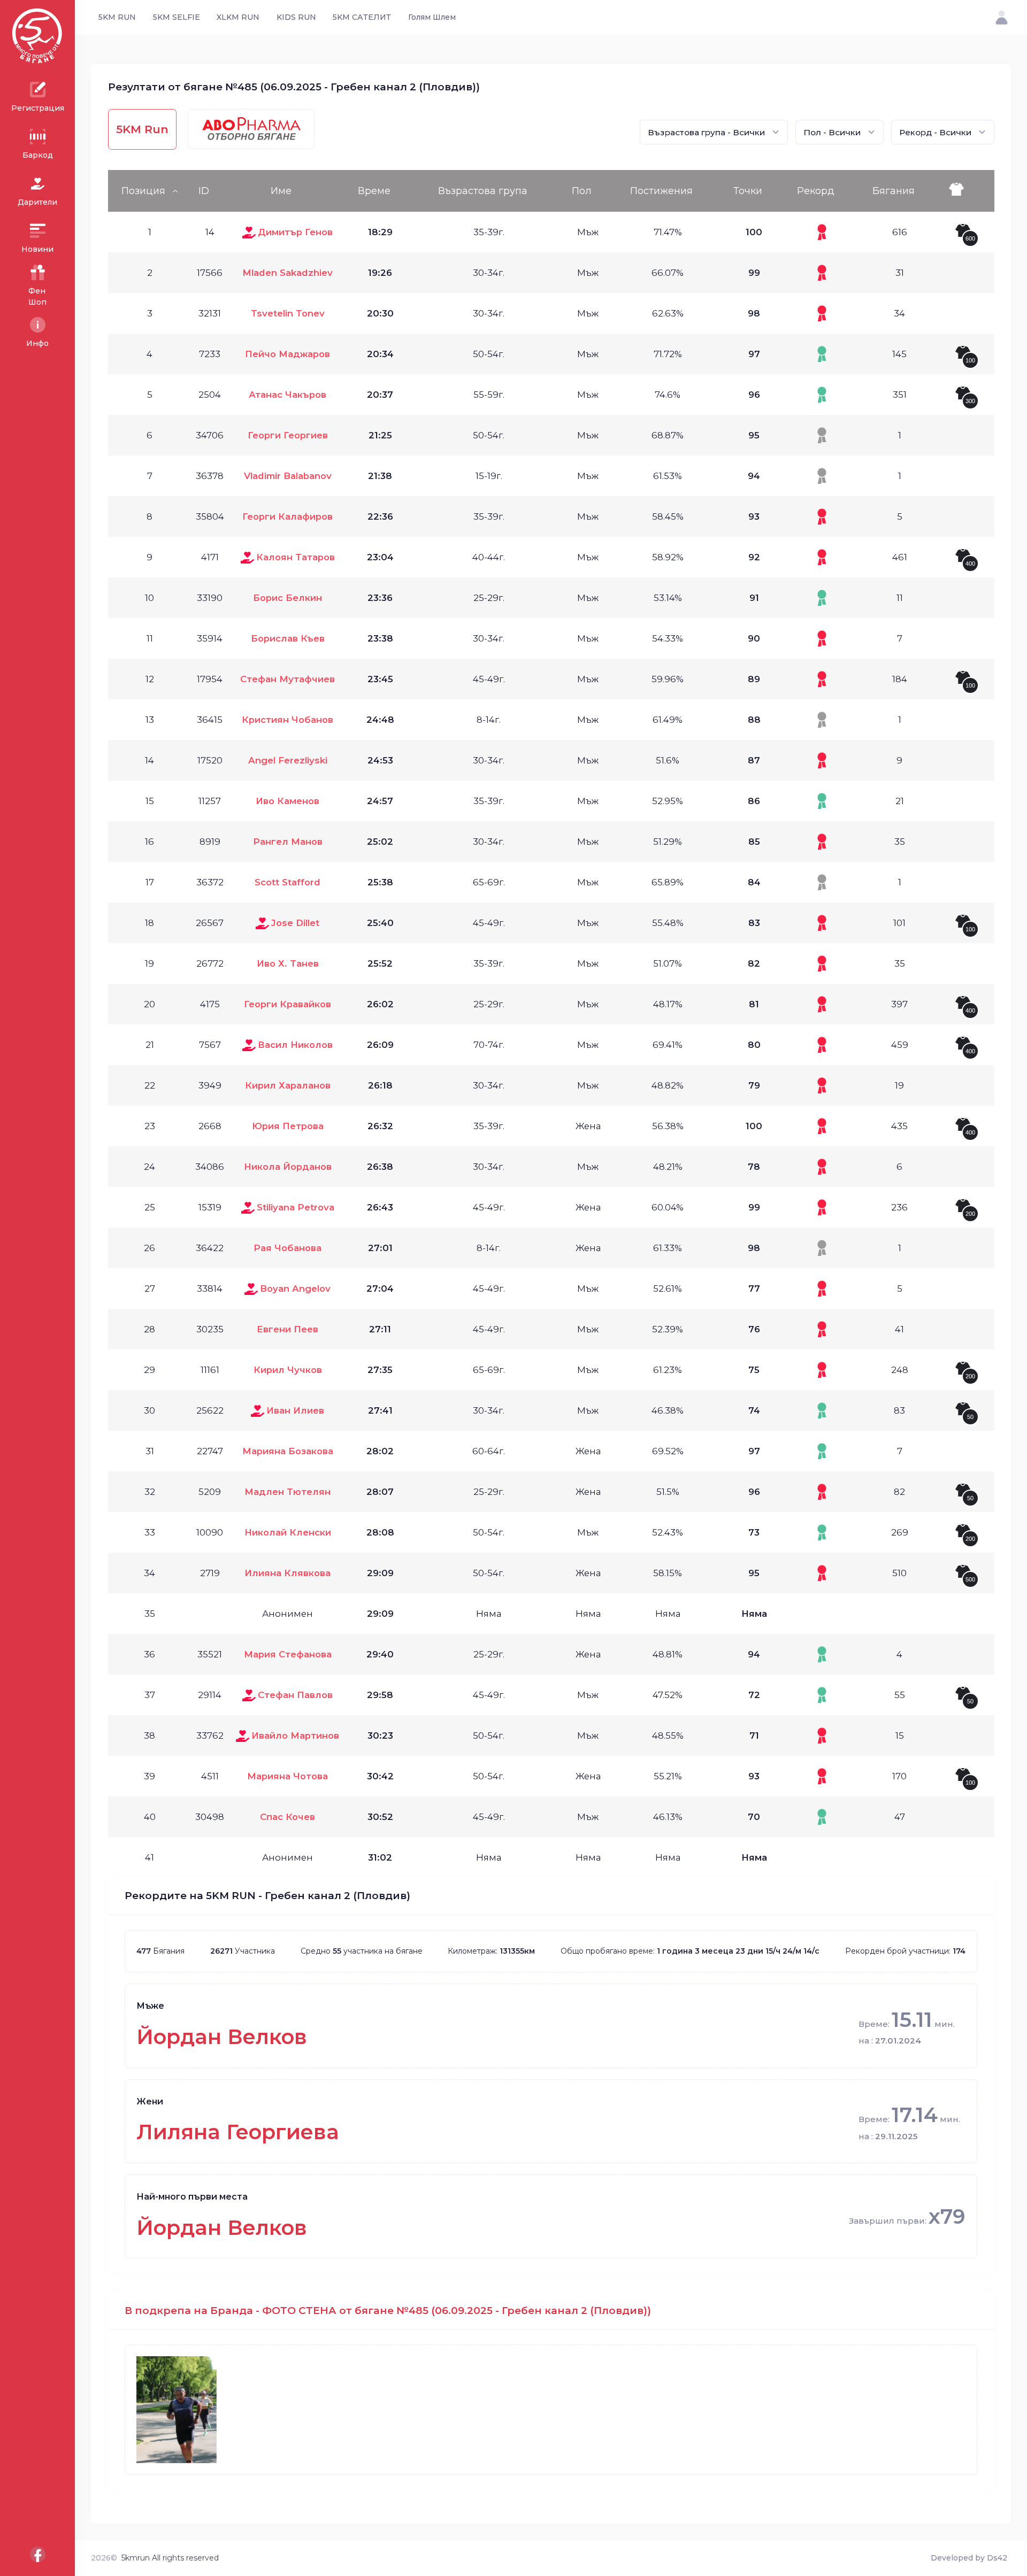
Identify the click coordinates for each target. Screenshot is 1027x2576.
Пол (582, 191)
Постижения (661, 191)
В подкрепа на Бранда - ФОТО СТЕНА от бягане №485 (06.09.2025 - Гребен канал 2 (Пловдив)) (388, 2311)
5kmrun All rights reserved (170, 2558)
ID (204, 191)
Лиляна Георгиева (238, 2132)
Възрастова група (483, 191)
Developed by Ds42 (969, 2558)
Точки (748, 191)
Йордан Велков (222, 2037)
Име (281, 191)
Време (374, 191)
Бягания (894, 191)
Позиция (143, 191)
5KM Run (142, 129)
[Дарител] (249, 232)
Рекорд (816, 191)
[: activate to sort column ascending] (967, 191)
